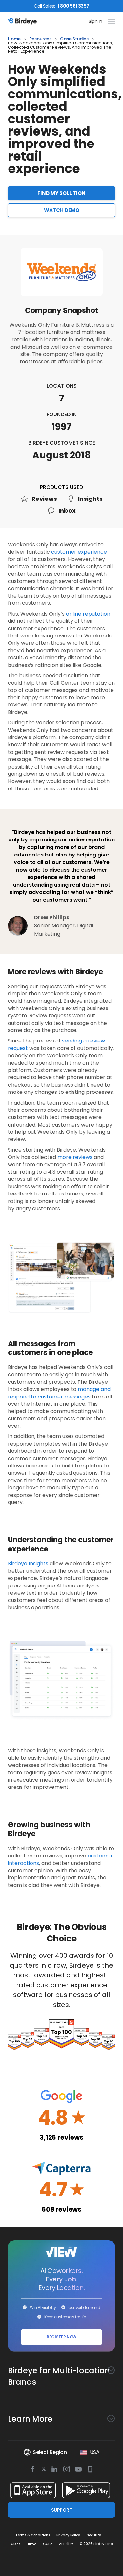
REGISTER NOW (61, 2337)
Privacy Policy (68, 2535)
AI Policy (66, 2544)
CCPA (48, 2544)
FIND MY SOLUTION (61, 193)
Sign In (95, 21)
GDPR (15, 2544)
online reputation (88, 614)
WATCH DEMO (62, 210)
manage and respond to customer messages (59, 1393)
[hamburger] (110, 21)
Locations (62, 386)
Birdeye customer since (62, 443)
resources (40, 39)
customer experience (79, 552)
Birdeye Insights (28, 1563)
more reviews (75, 1157)
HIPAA (31, 2544)
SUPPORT (61, 2510)
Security (94, 2535)
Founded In (62, 414)
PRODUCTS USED (61, 487)
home (14, 39)
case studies (74, 39)
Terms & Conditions (33, 2535)
